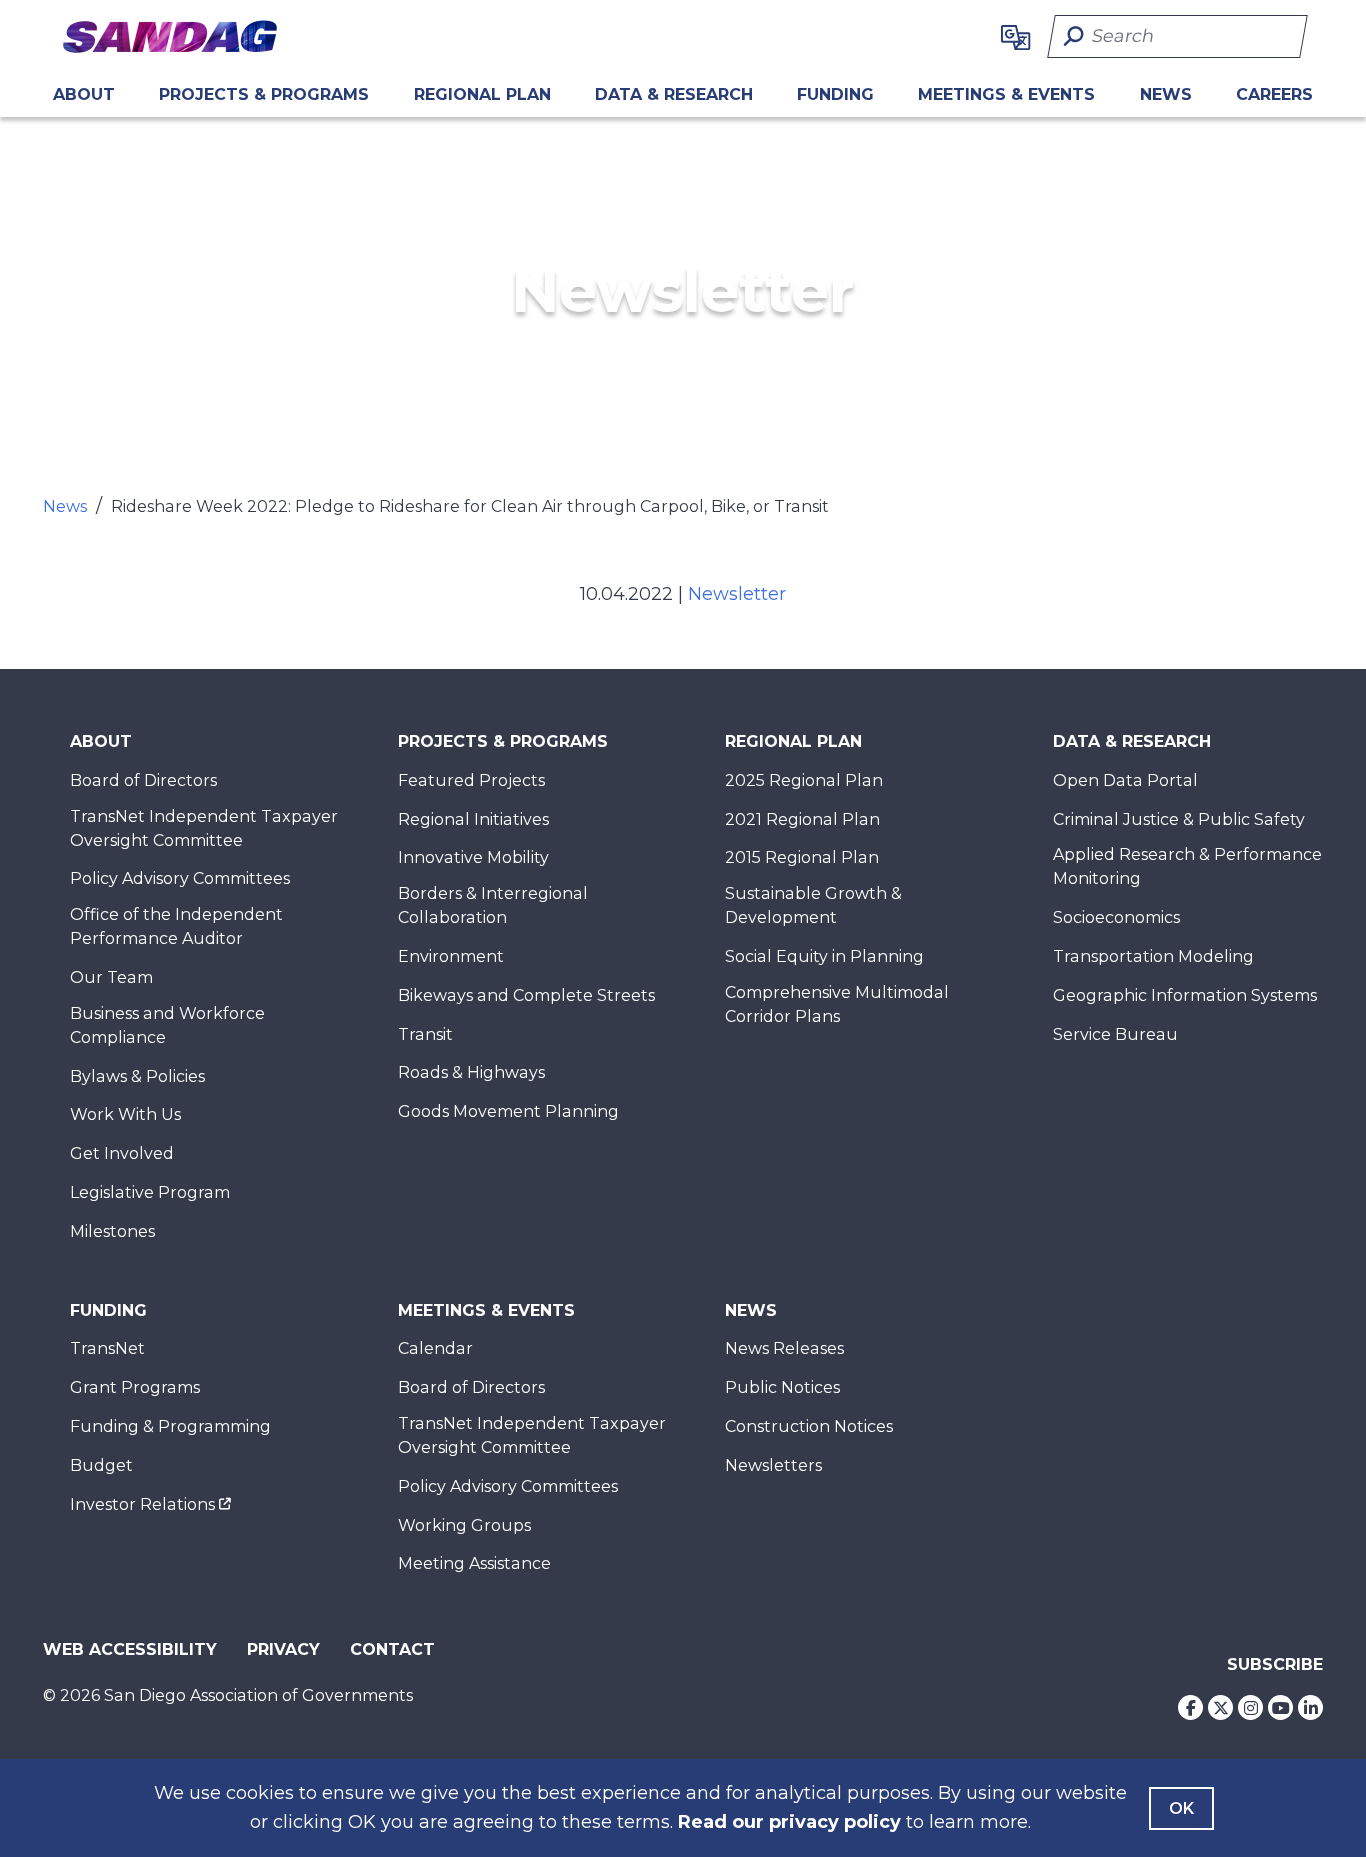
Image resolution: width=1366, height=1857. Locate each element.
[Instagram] (1250, 1707)
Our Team (111, 977)
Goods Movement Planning (508, 1111)
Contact (392, 1649)
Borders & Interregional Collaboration (493, 905)
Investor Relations (142, 1504)
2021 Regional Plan (802, 819)
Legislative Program (150, 1192)
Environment (451, 956)
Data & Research (674, 94)
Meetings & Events (1006, 94)
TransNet (107, 1348)
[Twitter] (1220, 1707)
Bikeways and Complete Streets (526, 995)
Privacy (283, 1649)
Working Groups (464, 1525)
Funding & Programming (170, 1426)
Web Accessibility (130, 1649)
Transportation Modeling (1153, 956)
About (84, 94)
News (1166, 94)
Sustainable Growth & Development (813, 905)
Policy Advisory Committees (180, 878)
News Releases (784, 1348)
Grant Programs (135, 1387)
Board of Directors (143, 780)
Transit (425, 1034)
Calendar (435, 1348)
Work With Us (125, 1114)
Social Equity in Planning (824, 956)
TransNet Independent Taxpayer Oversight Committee (204, 828)
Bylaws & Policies (137, 1076)
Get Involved (122, 1153)
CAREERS (1274, 94)
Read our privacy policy (789, 1822)
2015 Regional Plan (802, 857)
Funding (835, 94)
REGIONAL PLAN (482, 94)
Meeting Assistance (474, 1563)
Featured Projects (471, 780)
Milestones (112, 1231)
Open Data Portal (1125, 780)
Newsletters (773, 1465)
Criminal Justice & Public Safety (1179, 819)
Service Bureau (1115, 1034)
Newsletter (737, 594)
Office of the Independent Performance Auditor (176, 926)
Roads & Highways (471, 1072)
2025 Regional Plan (804, 780)
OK (1181, 1808)
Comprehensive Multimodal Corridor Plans (837, 1004)
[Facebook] (1190, 1707)
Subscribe (1275, 1664)
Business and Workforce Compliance (167, 1025)
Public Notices (782, 1387)
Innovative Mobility (473, 857)
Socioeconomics (1116, 917)
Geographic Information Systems (1185, 995)
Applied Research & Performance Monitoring (1187, 866)
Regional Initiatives (473, 819)
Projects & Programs (264, 94)
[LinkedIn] (1310, 1707)
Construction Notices (809, 1426)
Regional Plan (793, 741)
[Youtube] (1280, 1707)
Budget (101, 1465)
